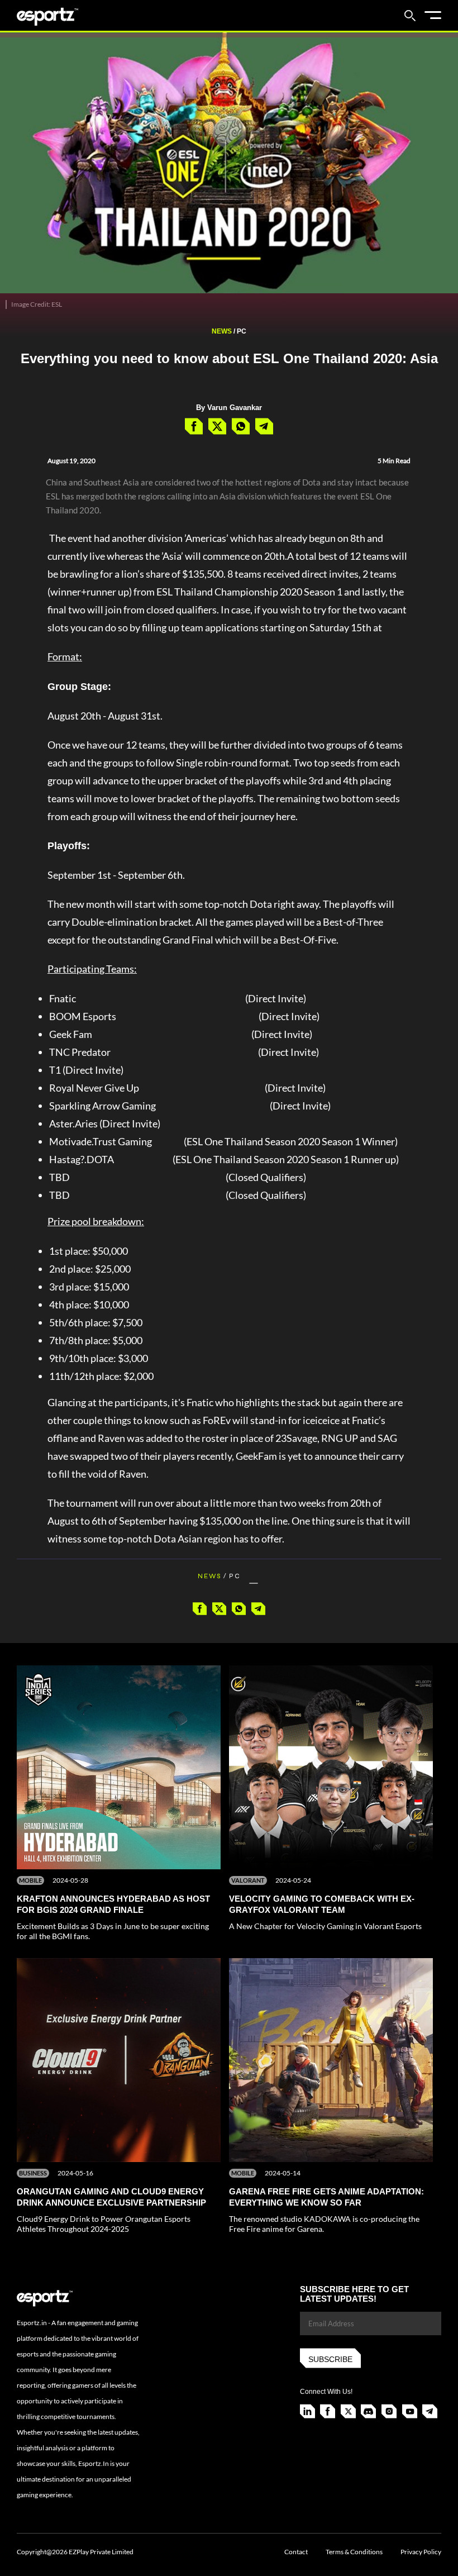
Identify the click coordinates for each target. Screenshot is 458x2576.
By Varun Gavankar (229, 408)
